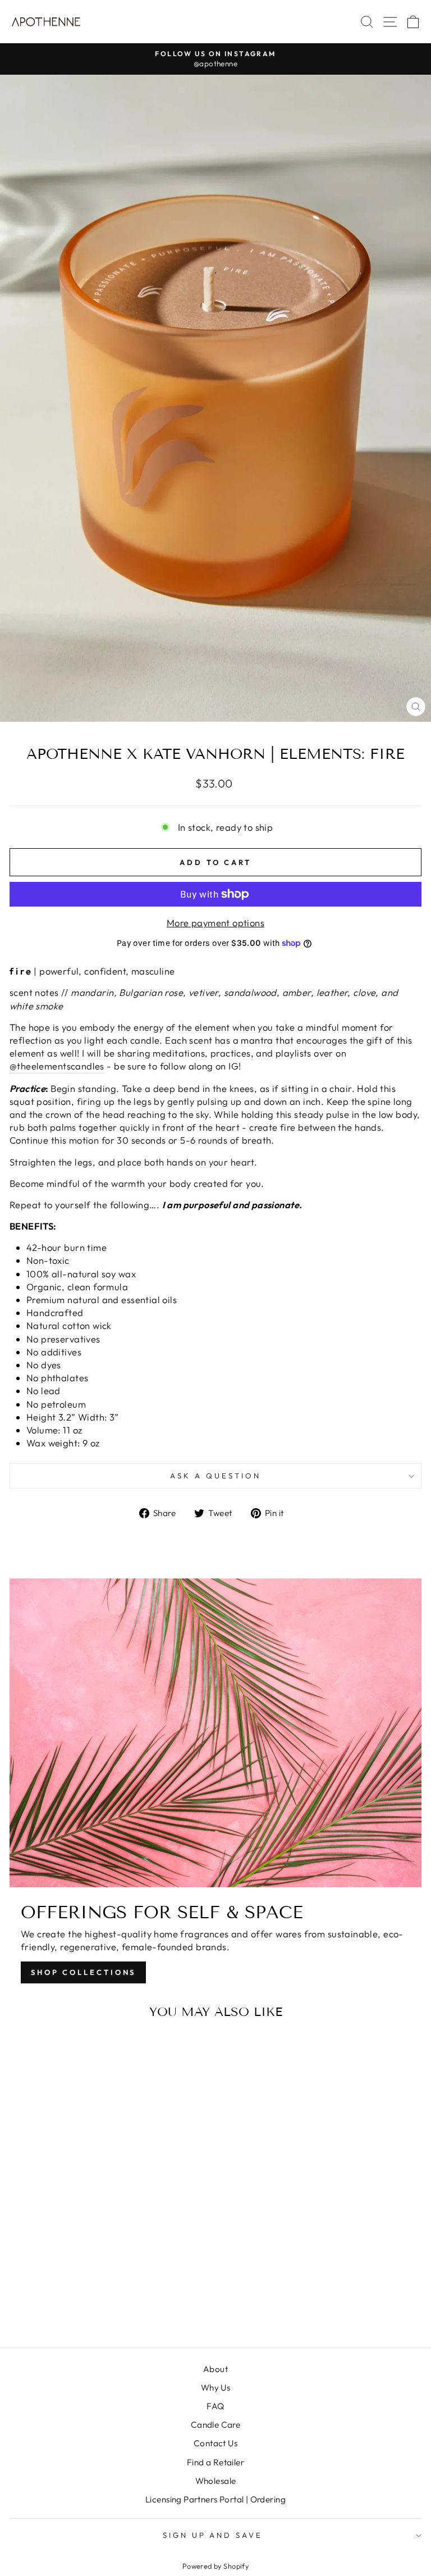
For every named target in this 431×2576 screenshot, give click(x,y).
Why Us (215, 2388)
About (215, 2369)
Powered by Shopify (215, 2566)
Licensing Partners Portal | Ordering (215, 2499)
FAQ (215, 2406)
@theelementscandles (57, 1066)
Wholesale (216, 2481)
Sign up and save (213, 2535)
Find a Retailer (215, 2462)
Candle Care (216, 2425)
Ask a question (215, 1476)
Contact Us (215, 2443)
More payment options (215, 923)
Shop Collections (83, 1972)
